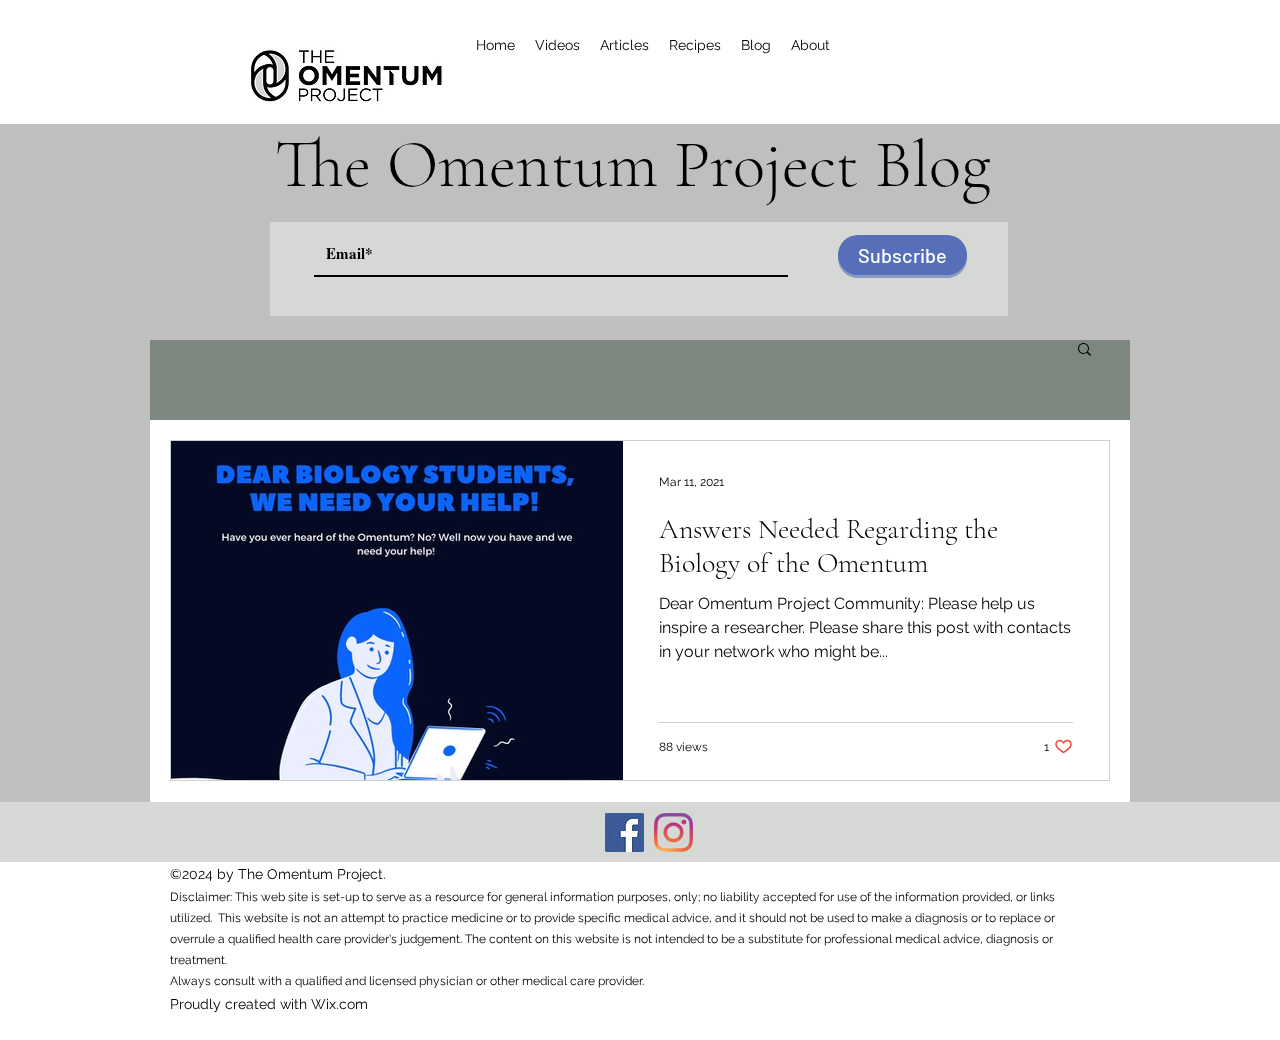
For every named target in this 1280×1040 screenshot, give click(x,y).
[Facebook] (624, 832)
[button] (1084, 350)
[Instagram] (673, 832)
